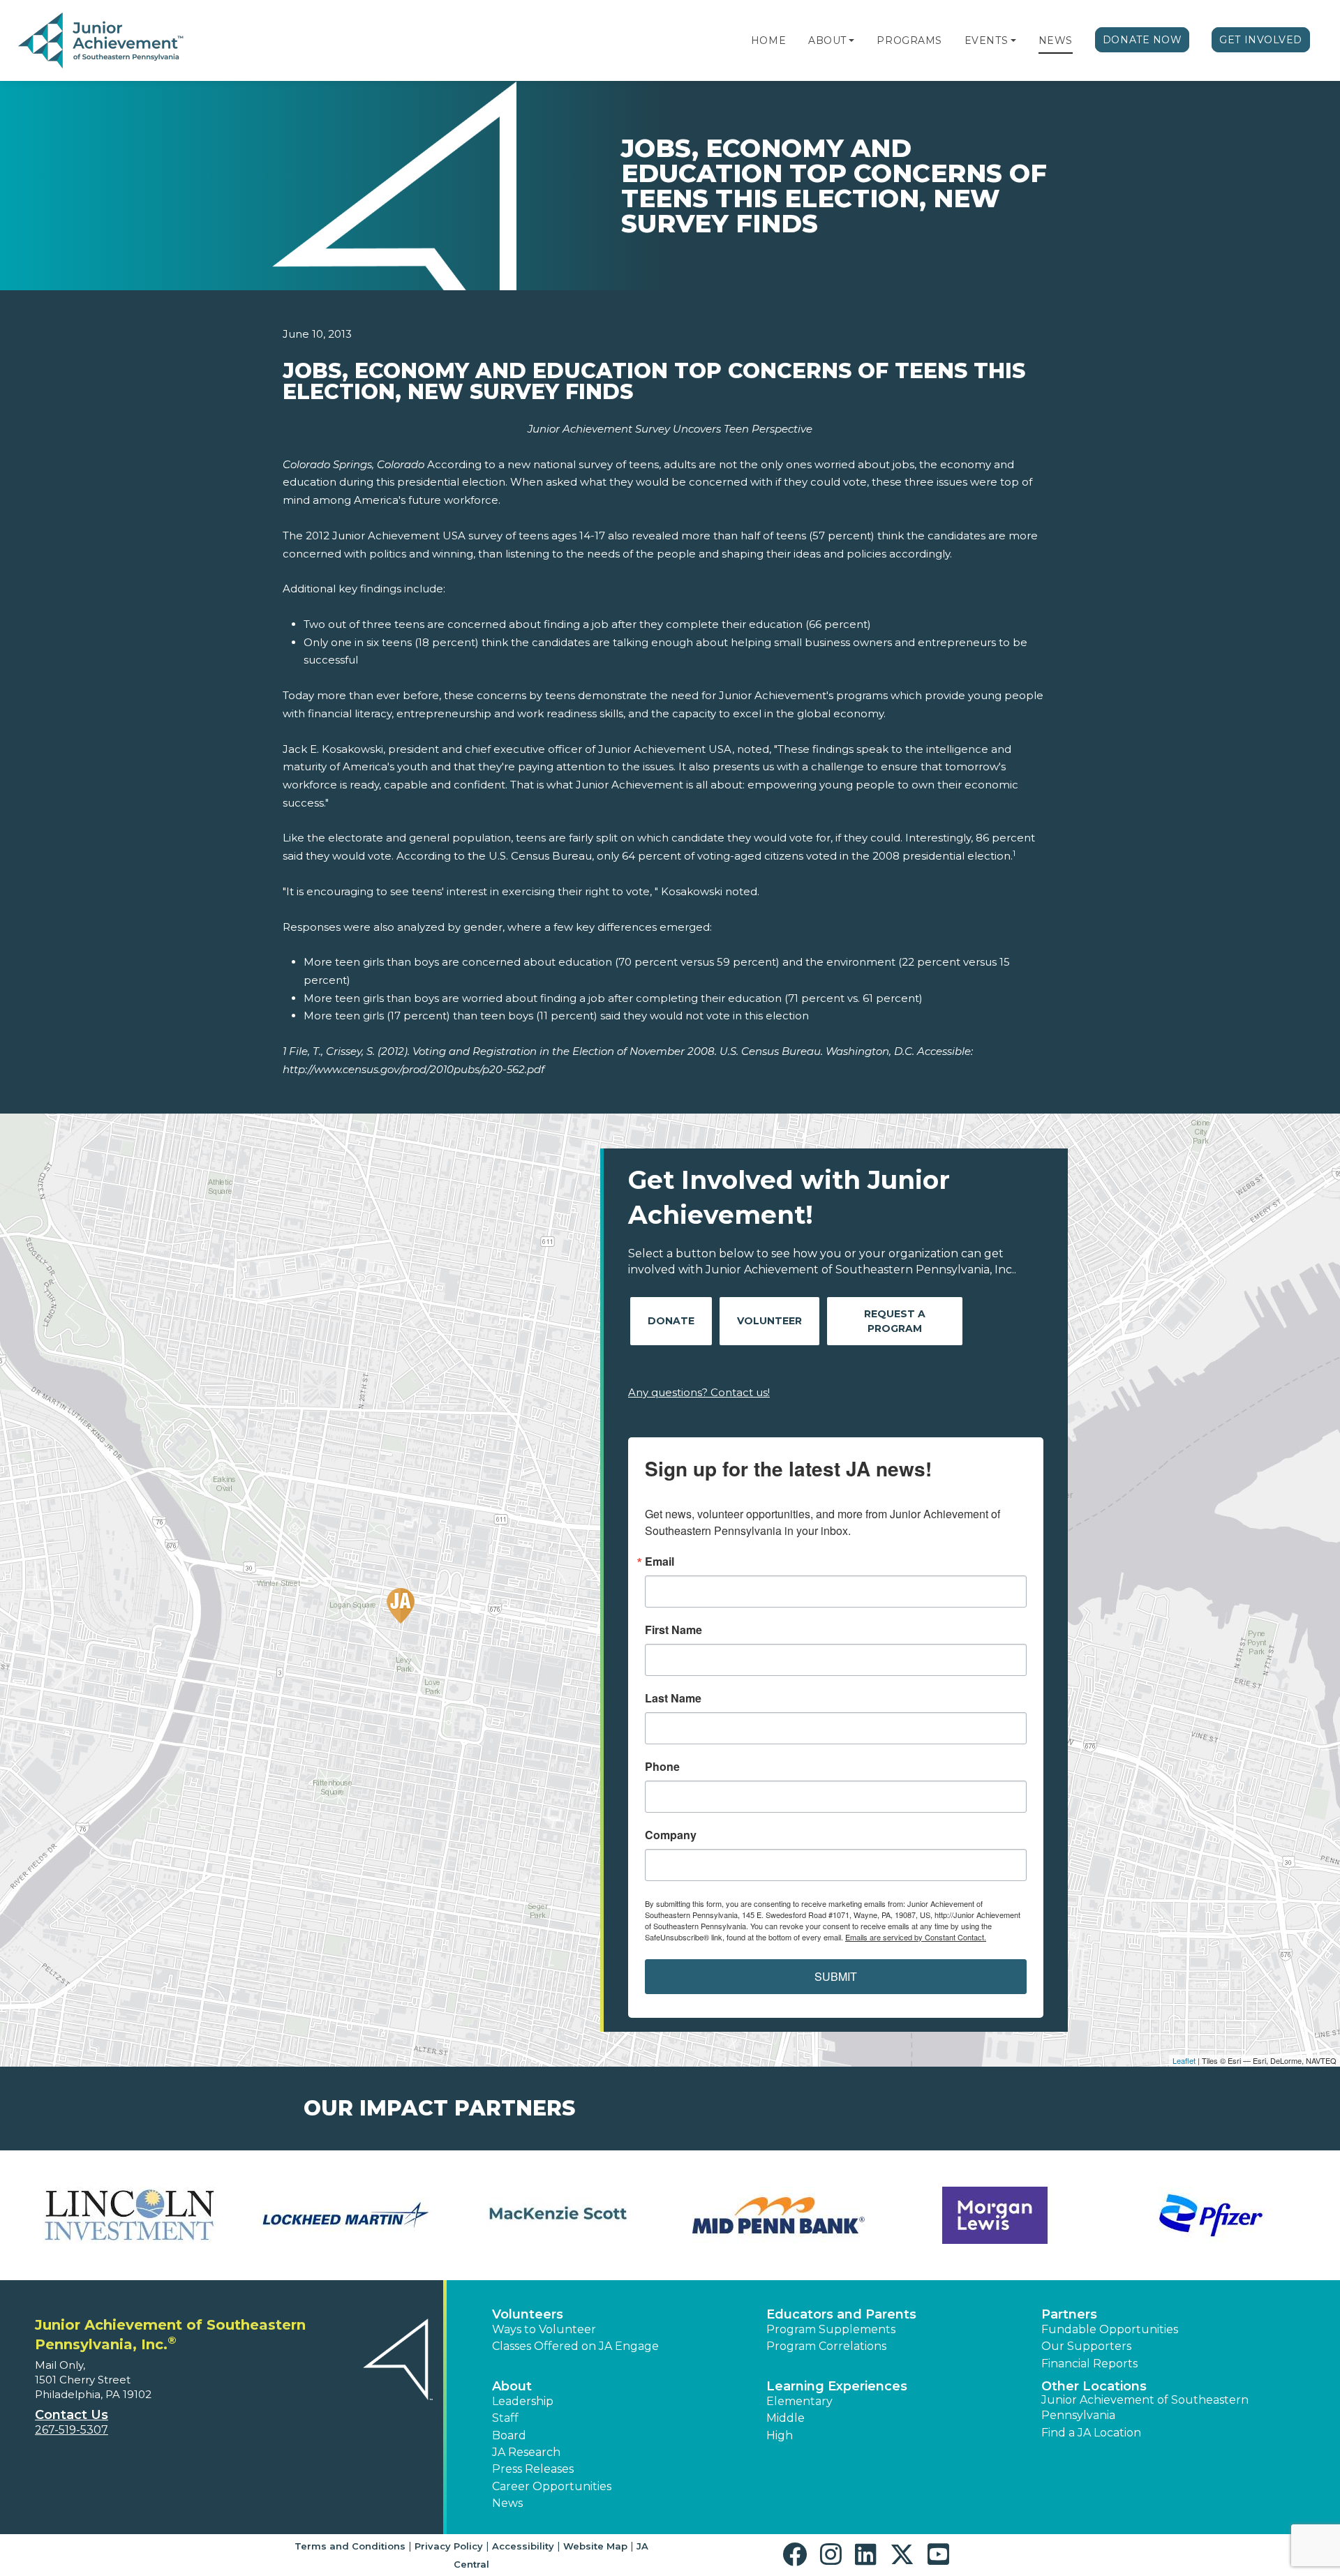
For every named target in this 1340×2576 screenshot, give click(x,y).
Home (768, 40)
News (1056, 40)
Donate (671, 1321)
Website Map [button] (595, 2546)
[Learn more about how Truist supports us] (995, 2215)
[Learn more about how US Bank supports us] (1211, 2215)
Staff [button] (505, 2418)
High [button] (780, 2435)
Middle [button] (786, 2418)
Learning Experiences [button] (837, 2386)
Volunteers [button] (528, 2314)
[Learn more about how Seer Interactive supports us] (778, 2215)
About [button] (512, 2386)
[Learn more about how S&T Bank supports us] (562, 2215)
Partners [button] (1069, 2314)
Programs (909, 40)
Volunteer (769, 1321)
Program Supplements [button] (831, 2329)
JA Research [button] (526, 2452)
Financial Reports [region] (1089, 2364)
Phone (662, 1767)
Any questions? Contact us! (699, 1392)
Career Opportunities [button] (552, 2486)
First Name (673, 1630)
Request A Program (895, 1321)
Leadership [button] (523, 2401)
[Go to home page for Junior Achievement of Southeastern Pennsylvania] (102, 41)
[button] (851, 40)
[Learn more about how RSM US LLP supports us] (345, 2215)
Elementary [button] (799, 2401)
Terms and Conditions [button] (350, 2546)
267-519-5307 (72, 2430)
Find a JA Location (1091, 2433)
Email (660, 1562)
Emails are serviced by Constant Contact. (916, 1937)
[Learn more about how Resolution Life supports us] (129, 2215)
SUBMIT (836, 1976)
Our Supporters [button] (1086, 2346)
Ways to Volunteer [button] (544, 2329)
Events (986, 40)
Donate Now (1142, 40)
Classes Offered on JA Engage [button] (575, 2346)
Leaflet (1184, 2060)
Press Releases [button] (533, 2469)
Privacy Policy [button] (449, 2546)
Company (671, 1835)
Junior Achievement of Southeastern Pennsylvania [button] (1145, 2407)
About (827, 40)
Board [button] (509, 2435)
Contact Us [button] (72, 2415)
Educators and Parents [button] (841, 2314)
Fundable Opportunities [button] (1110, 2329)
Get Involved (1261, 40)
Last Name (673, 1698)
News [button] (507, 2503)
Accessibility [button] (523, 2546)
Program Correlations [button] (826, 2346)
